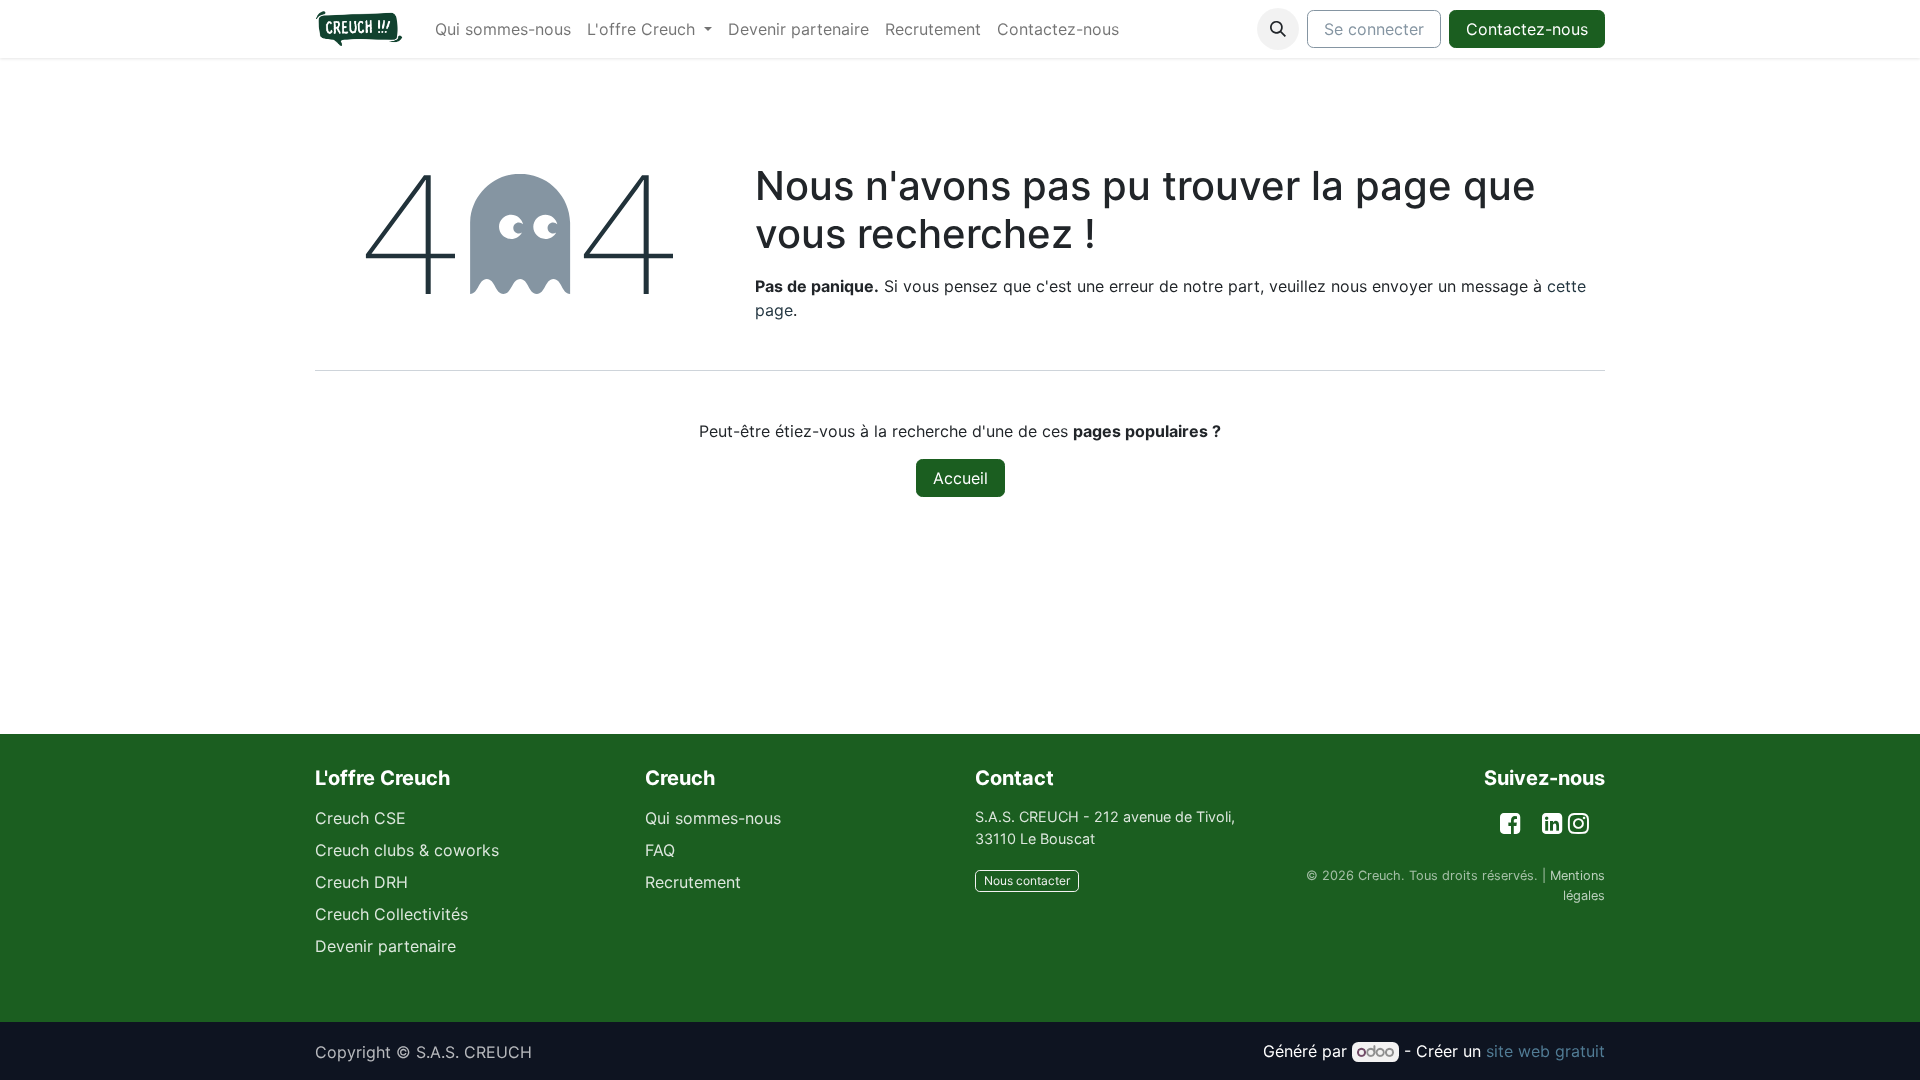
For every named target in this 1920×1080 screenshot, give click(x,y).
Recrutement (693, 882)
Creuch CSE (360, 818)
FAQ (660, 850)
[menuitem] (503, 29)
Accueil (960, 478)
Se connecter (1374, 29)
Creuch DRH (361, 882)
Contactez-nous (1527, 29)
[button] (1278, 29)
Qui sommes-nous (713, 818)
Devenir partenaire (385, 946)
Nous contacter (1027, 880)
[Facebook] (1510, 823)
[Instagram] (1578, 823)
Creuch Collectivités (391, 914)
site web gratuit (1545, 1051)
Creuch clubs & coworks (407, 850)
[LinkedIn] (1552, 823)
